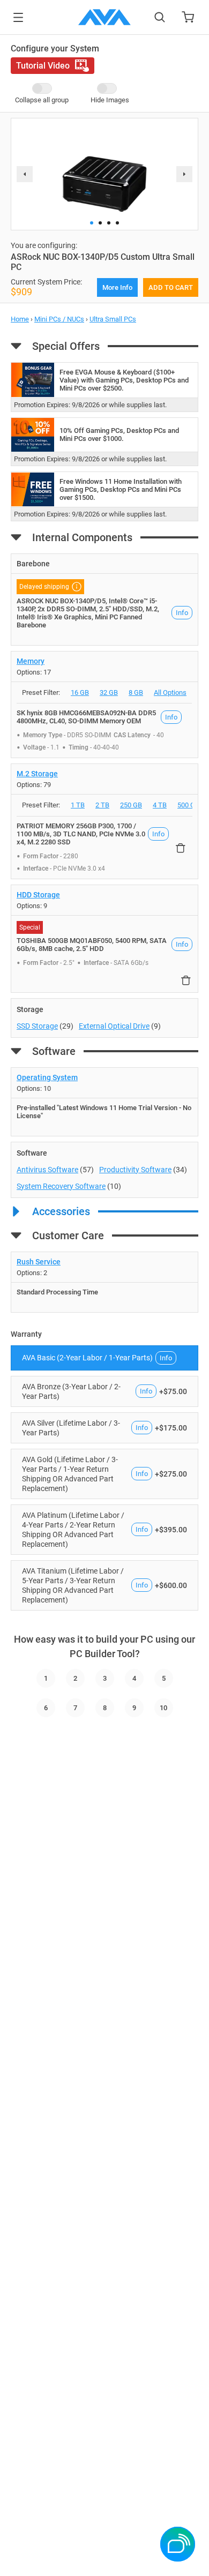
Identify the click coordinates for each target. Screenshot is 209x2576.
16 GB (80, 692)
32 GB (109, 692)
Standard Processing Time (57, 1292)
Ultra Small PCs (113, 319)
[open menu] (18, 17)
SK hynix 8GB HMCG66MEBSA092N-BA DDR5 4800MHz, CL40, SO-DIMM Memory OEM (86, 717)
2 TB (102, 805)
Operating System (47, 1077)
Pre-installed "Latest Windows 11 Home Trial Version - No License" (104, 1112)
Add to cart (171, 287)
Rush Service (39, 1262)
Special (30, 927)
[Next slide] (184, 174)
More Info (117, 287)
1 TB (78, 805)
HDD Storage (38, 895)
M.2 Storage (37, 774)
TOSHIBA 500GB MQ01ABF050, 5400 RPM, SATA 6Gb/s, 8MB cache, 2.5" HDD (92, 945)
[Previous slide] (25, 174)
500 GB (188, 805)
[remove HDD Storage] (186, 980)
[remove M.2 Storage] (181, 848)
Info (182, 613)
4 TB (160, 805)
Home (20, 319)
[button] (92, 223)
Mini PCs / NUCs (59, 319)
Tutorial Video (43, 66)
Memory (31, 661)
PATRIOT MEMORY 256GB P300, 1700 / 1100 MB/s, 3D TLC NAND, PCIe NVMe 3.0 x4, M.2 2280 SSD (81, 834)
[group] (104, 170)
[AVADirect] (104, 17)
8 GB (136, 692)
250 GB (131, 805)
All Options (170, 692)
